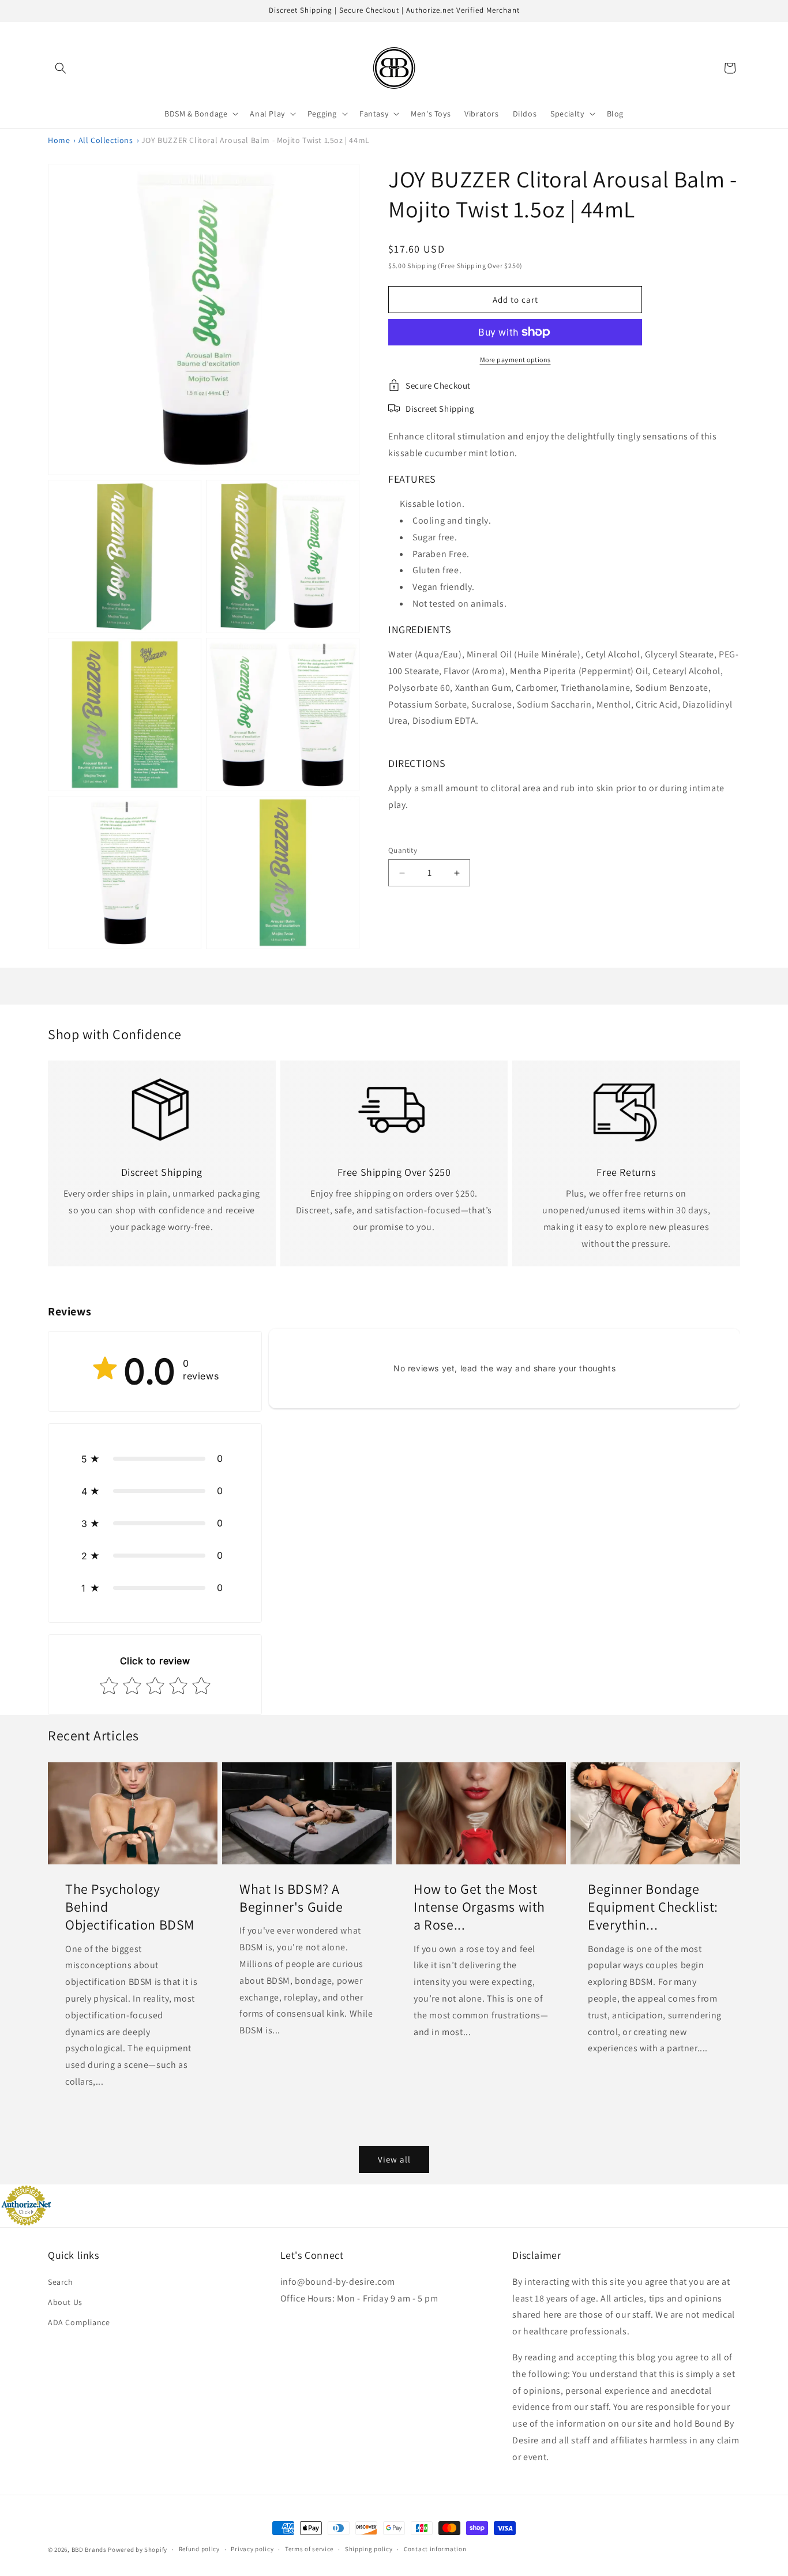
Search (61, 2282)
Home (59, 140)
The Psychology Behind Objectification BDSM (130, 1907)
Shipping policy (369, 2549)
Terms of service (309, 2549)
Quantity (403, 850)
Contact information (435, 2549)
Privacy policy (252, 2549)
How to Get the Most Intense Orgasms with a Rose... (479, 1907)
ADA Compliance (79, 2322)
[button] (61, 68)
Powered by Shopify (138, 2549)
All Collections (106, 140)
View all (394, 2159)
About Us (65, 2302)
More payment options (515, 360)
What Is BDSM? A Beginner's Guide (291, 1898)
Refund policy (199, 2549)
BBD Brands (89, 2549)
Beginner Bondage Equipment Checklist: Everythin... (653, 1907)
